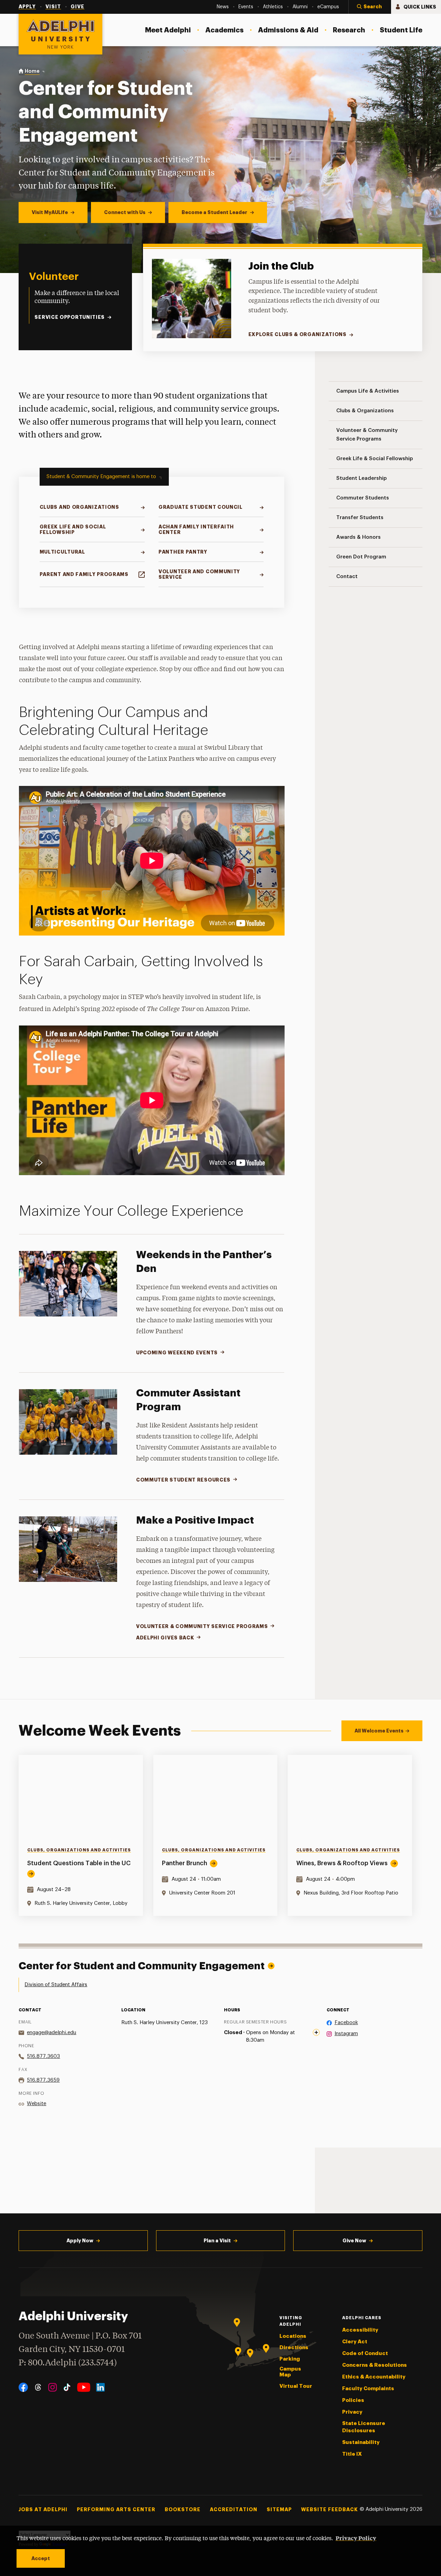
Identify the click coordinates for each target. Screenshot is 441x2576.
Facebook (346, 2023)
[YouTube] (84, 2387)
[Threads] (38, 2387)
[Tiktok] (67, 2387)
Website (37, 2104)
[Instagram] (53, 2387)
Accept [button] (41, 2558)
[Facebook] (23, 2387)
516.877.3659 (43, 2080)
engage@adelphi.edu (52, 2033)
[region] (220, 1835)
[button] (370, 7)
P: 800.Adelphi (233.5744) (68, 2363)
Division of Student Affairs (56, 1985)
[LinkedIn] (100, 2387)
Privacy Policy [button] (356, 2538)
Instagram (346, 2034)
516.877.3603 (43, 2056)
